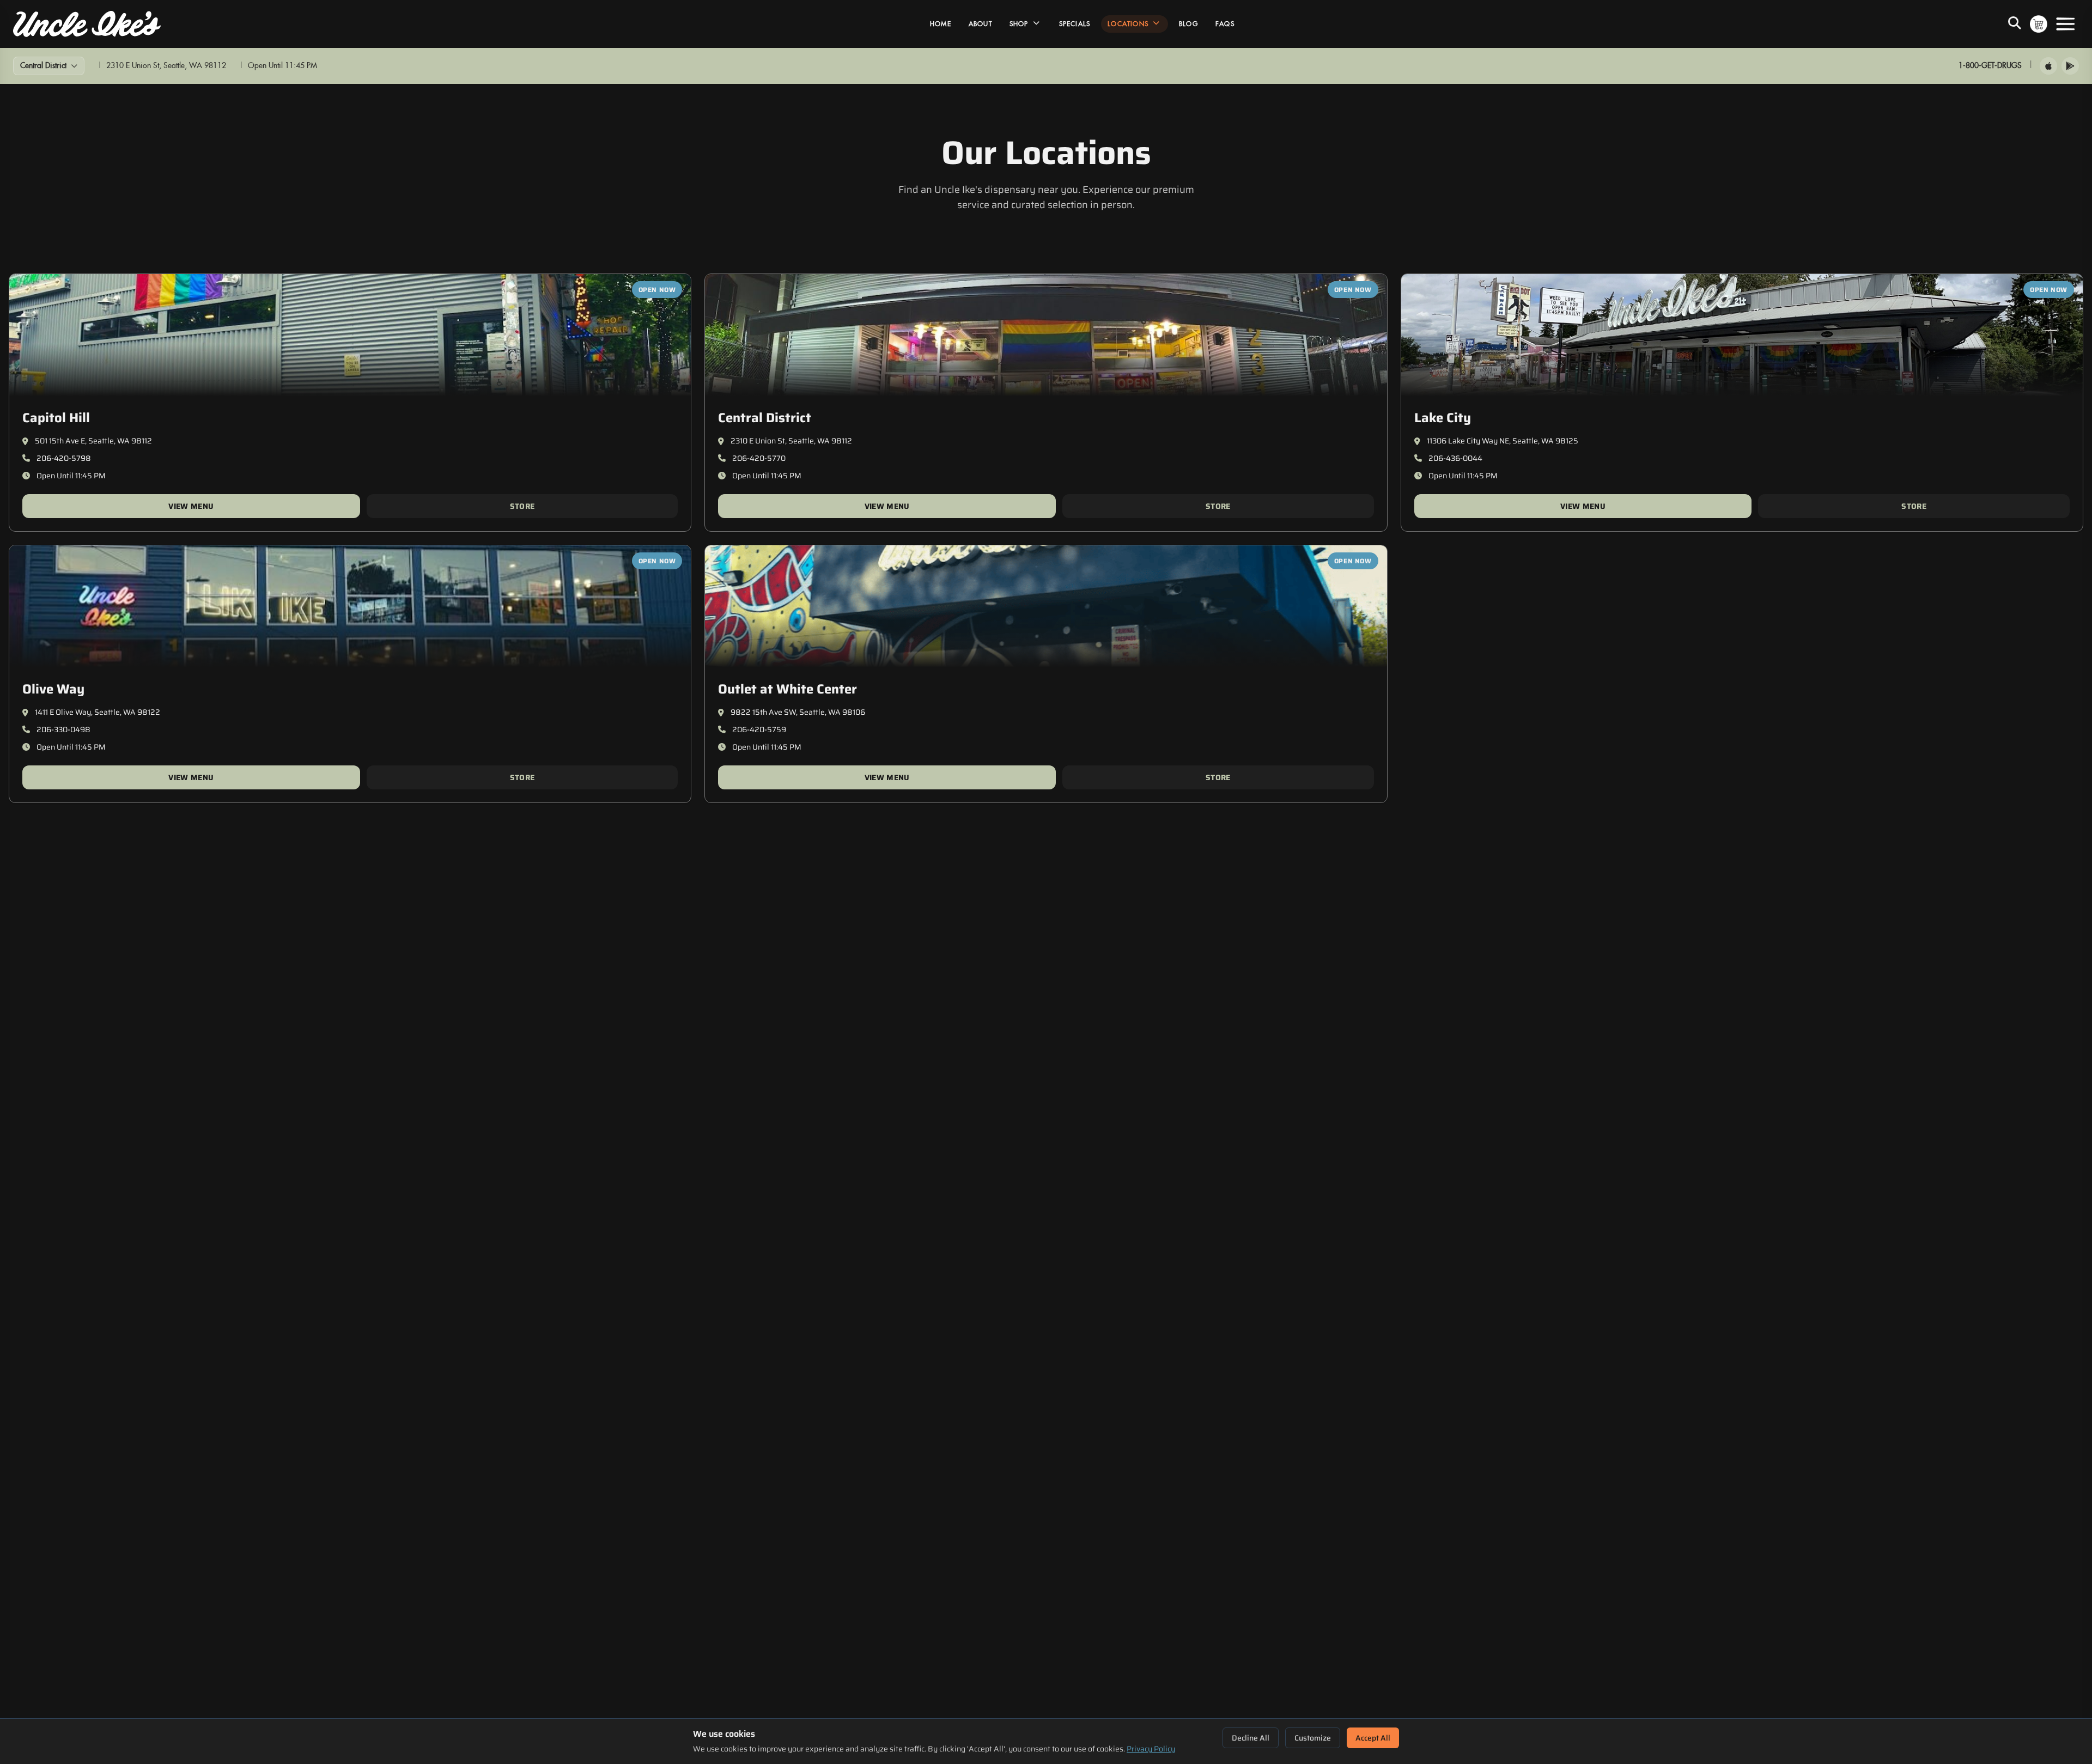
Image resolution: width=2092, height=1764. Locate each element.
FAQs (1225, 24)
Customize (1313, 1738)
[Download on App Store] (2048, 66)
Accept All (1373, 1738)
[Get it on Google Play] (2070, 66)
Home (941, 24)
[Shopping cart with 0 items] (2039, 24)
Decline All (1251, 1738)
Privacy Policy (1151, 1749)
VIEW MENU (191, 506)
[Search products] (2015, 24)
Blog (1188, 24)
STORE (522, 506)
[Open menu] (2065, 24)
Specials (1075, 24)
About (980, 24)
